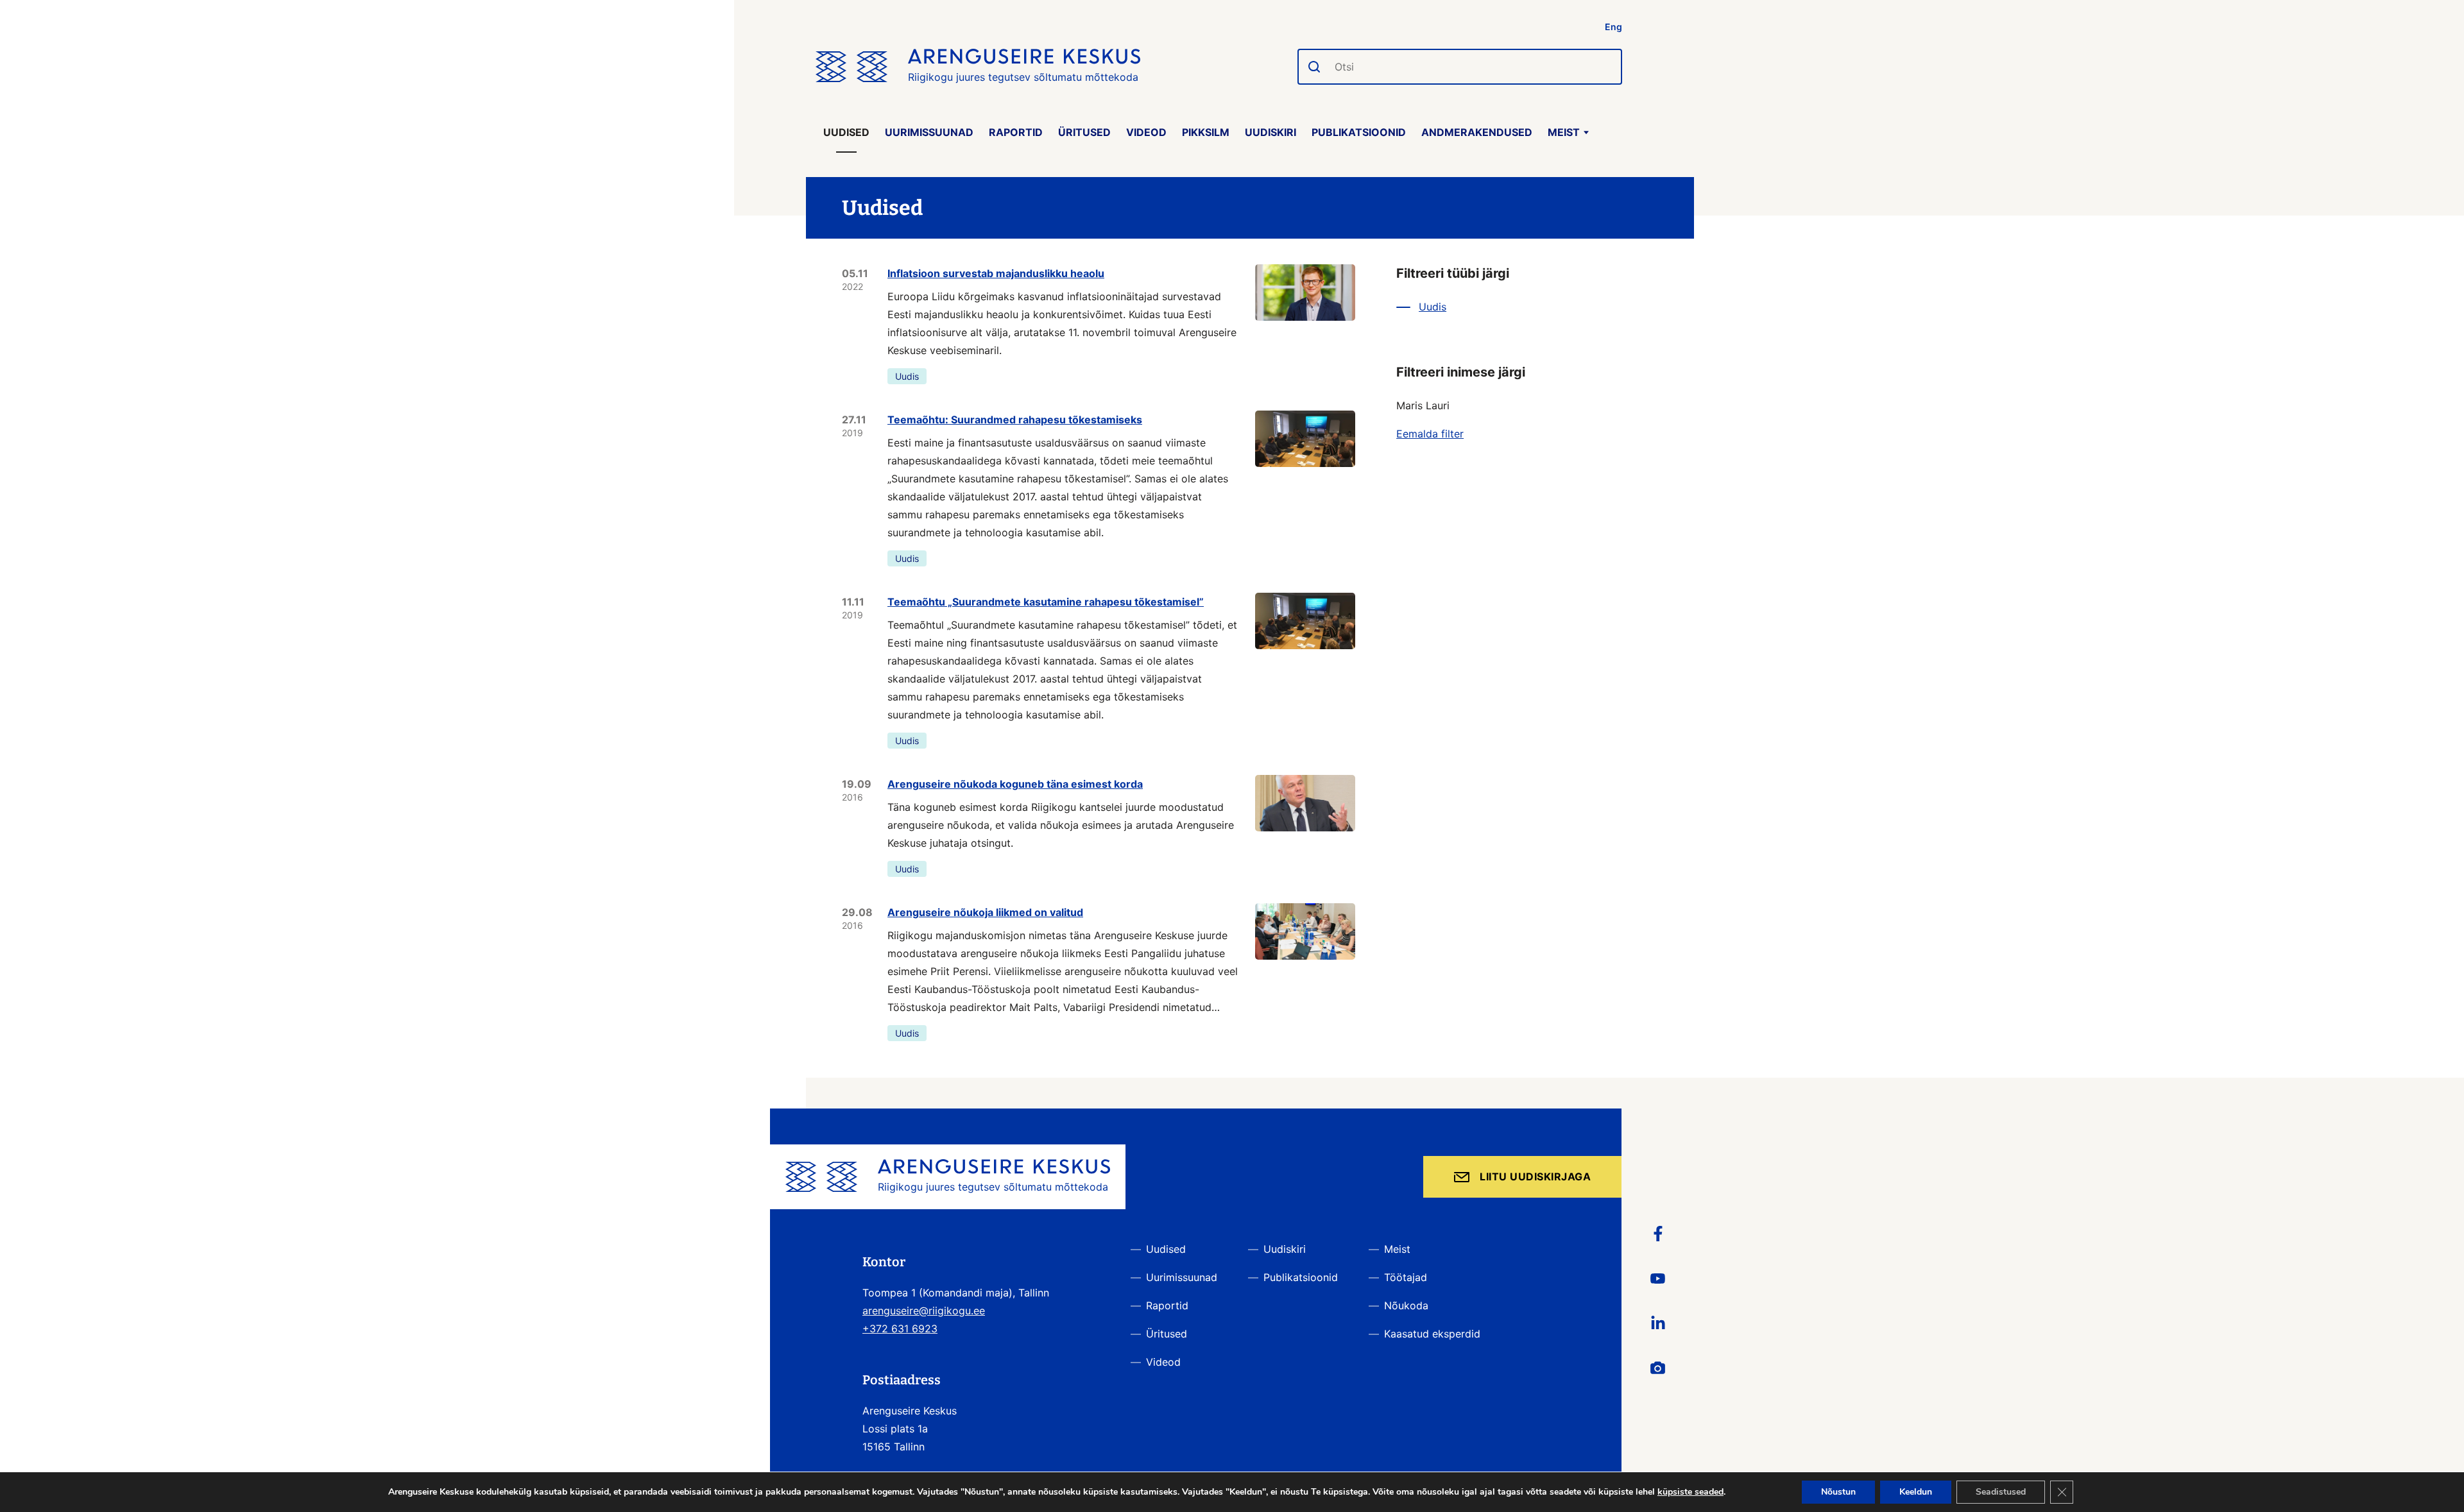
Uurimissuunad (929, 132)
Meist (1564, 132)
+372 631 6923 (900, 1329)
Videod (1146, 132)
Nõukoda (1406, 1305)
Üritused (1084, 132)
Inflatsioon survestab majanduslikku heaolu (996, 273)
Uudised (846, 132)
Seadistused (2001, 1492)
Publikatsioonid (1359, 132)
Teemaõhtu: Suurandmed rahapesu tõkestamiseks (1015, 420)
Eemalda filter (1430, 434)
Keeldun (1916, 1492)
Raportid (1016, 132)
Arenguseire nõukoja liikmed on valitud (985, 912)
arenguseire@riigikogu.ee (924, 1311)
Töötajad (1406, 1277)
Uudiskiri (1270, 132)
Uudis (907, 376)
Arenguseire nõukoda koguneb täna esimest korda (1015, 784)
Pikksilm (1206, 132)
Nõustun (1838, 1492)
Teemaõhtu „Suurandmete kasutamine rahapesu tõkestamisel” (1046, 602)
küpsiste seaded (1690, 1492)
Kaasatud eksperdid (1432, 1334)
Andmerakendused (1477, 132)
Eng (1613, 27)
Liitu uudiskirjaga (1535, 1176)
